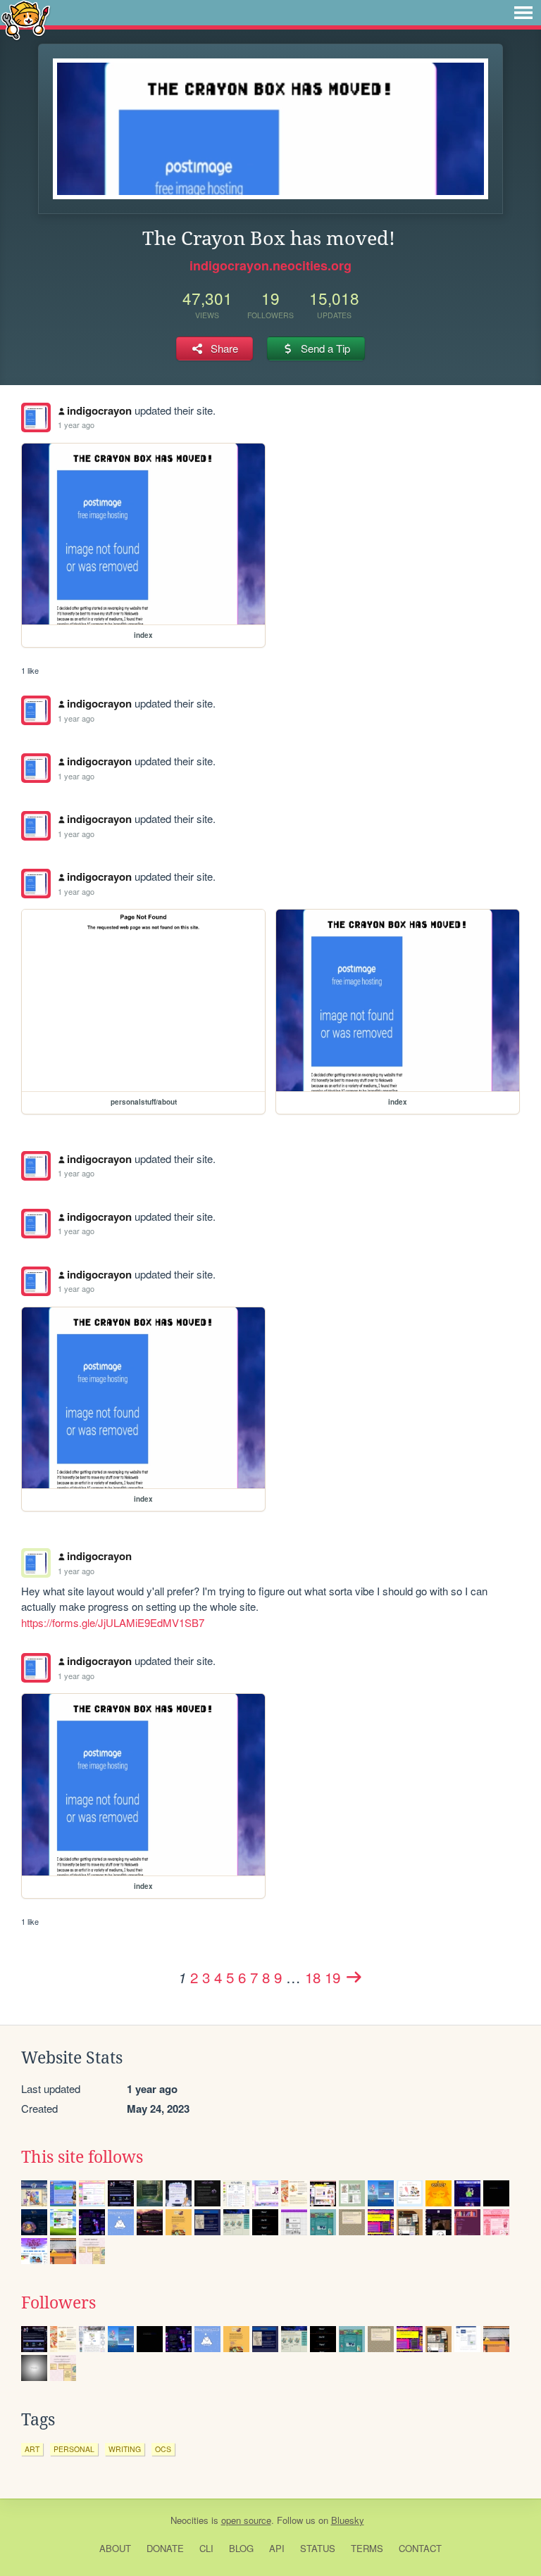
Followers (58, 2303)
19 (332, 1977)
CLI (206, 2548)
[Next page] (354, 1977)
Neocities (189, 2520)
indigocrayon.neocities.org (270, 265)
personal (74, 2449)
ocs (163, 2449)
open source (246, 2520)
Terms (367, 2548)
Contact (420, 2548)
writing (125, 2449)
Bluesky (348, 2520)
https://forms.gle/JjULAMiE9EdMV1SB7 (113, 1622)
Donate (165, 2548)
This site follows (82, 2157)
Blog (241, 2548)
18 (313, 1977)
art (32, 2449)
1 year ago (76, 425)
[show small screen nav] (523, 13)
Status (318, 2548)
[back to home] (26, 19)
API (277, 2548)
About (115, 2548)
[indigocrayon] (36, 417)
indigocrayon (99, 410)
